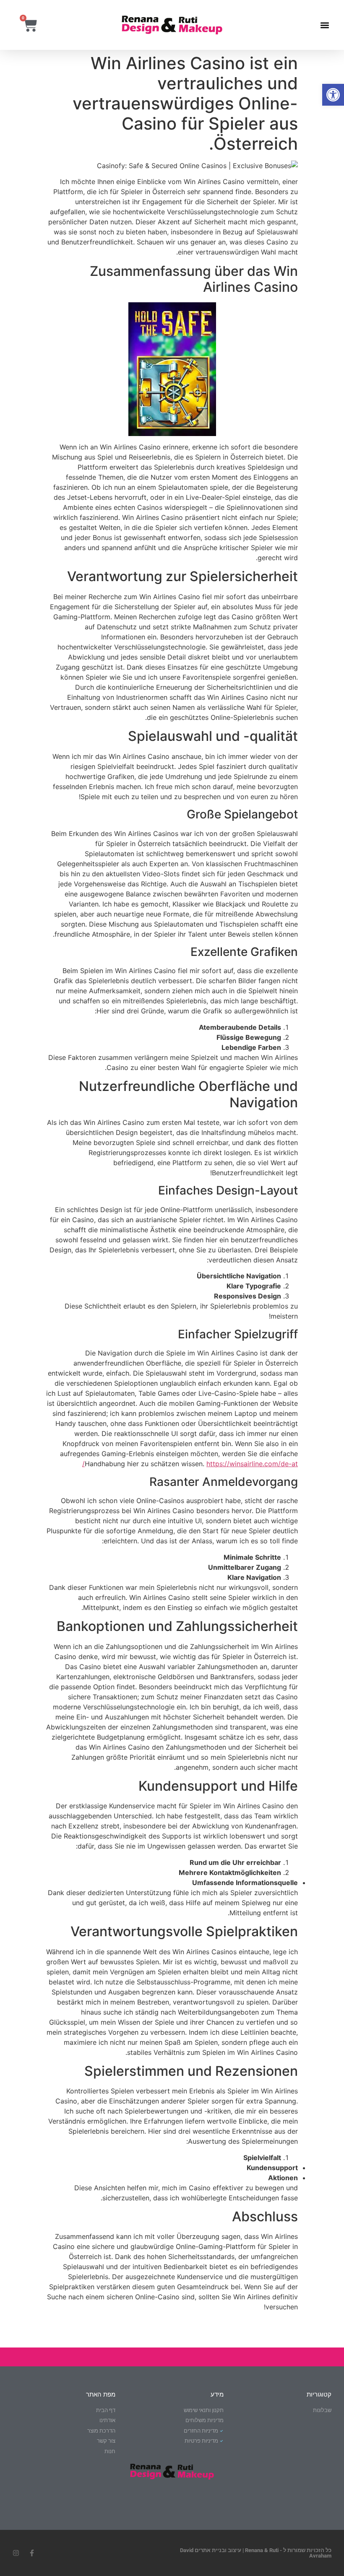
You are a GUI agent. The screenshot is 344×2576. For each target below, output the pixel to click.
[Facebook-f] (32, 2553)
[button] (333, 95)
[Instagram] (16, 2553)
